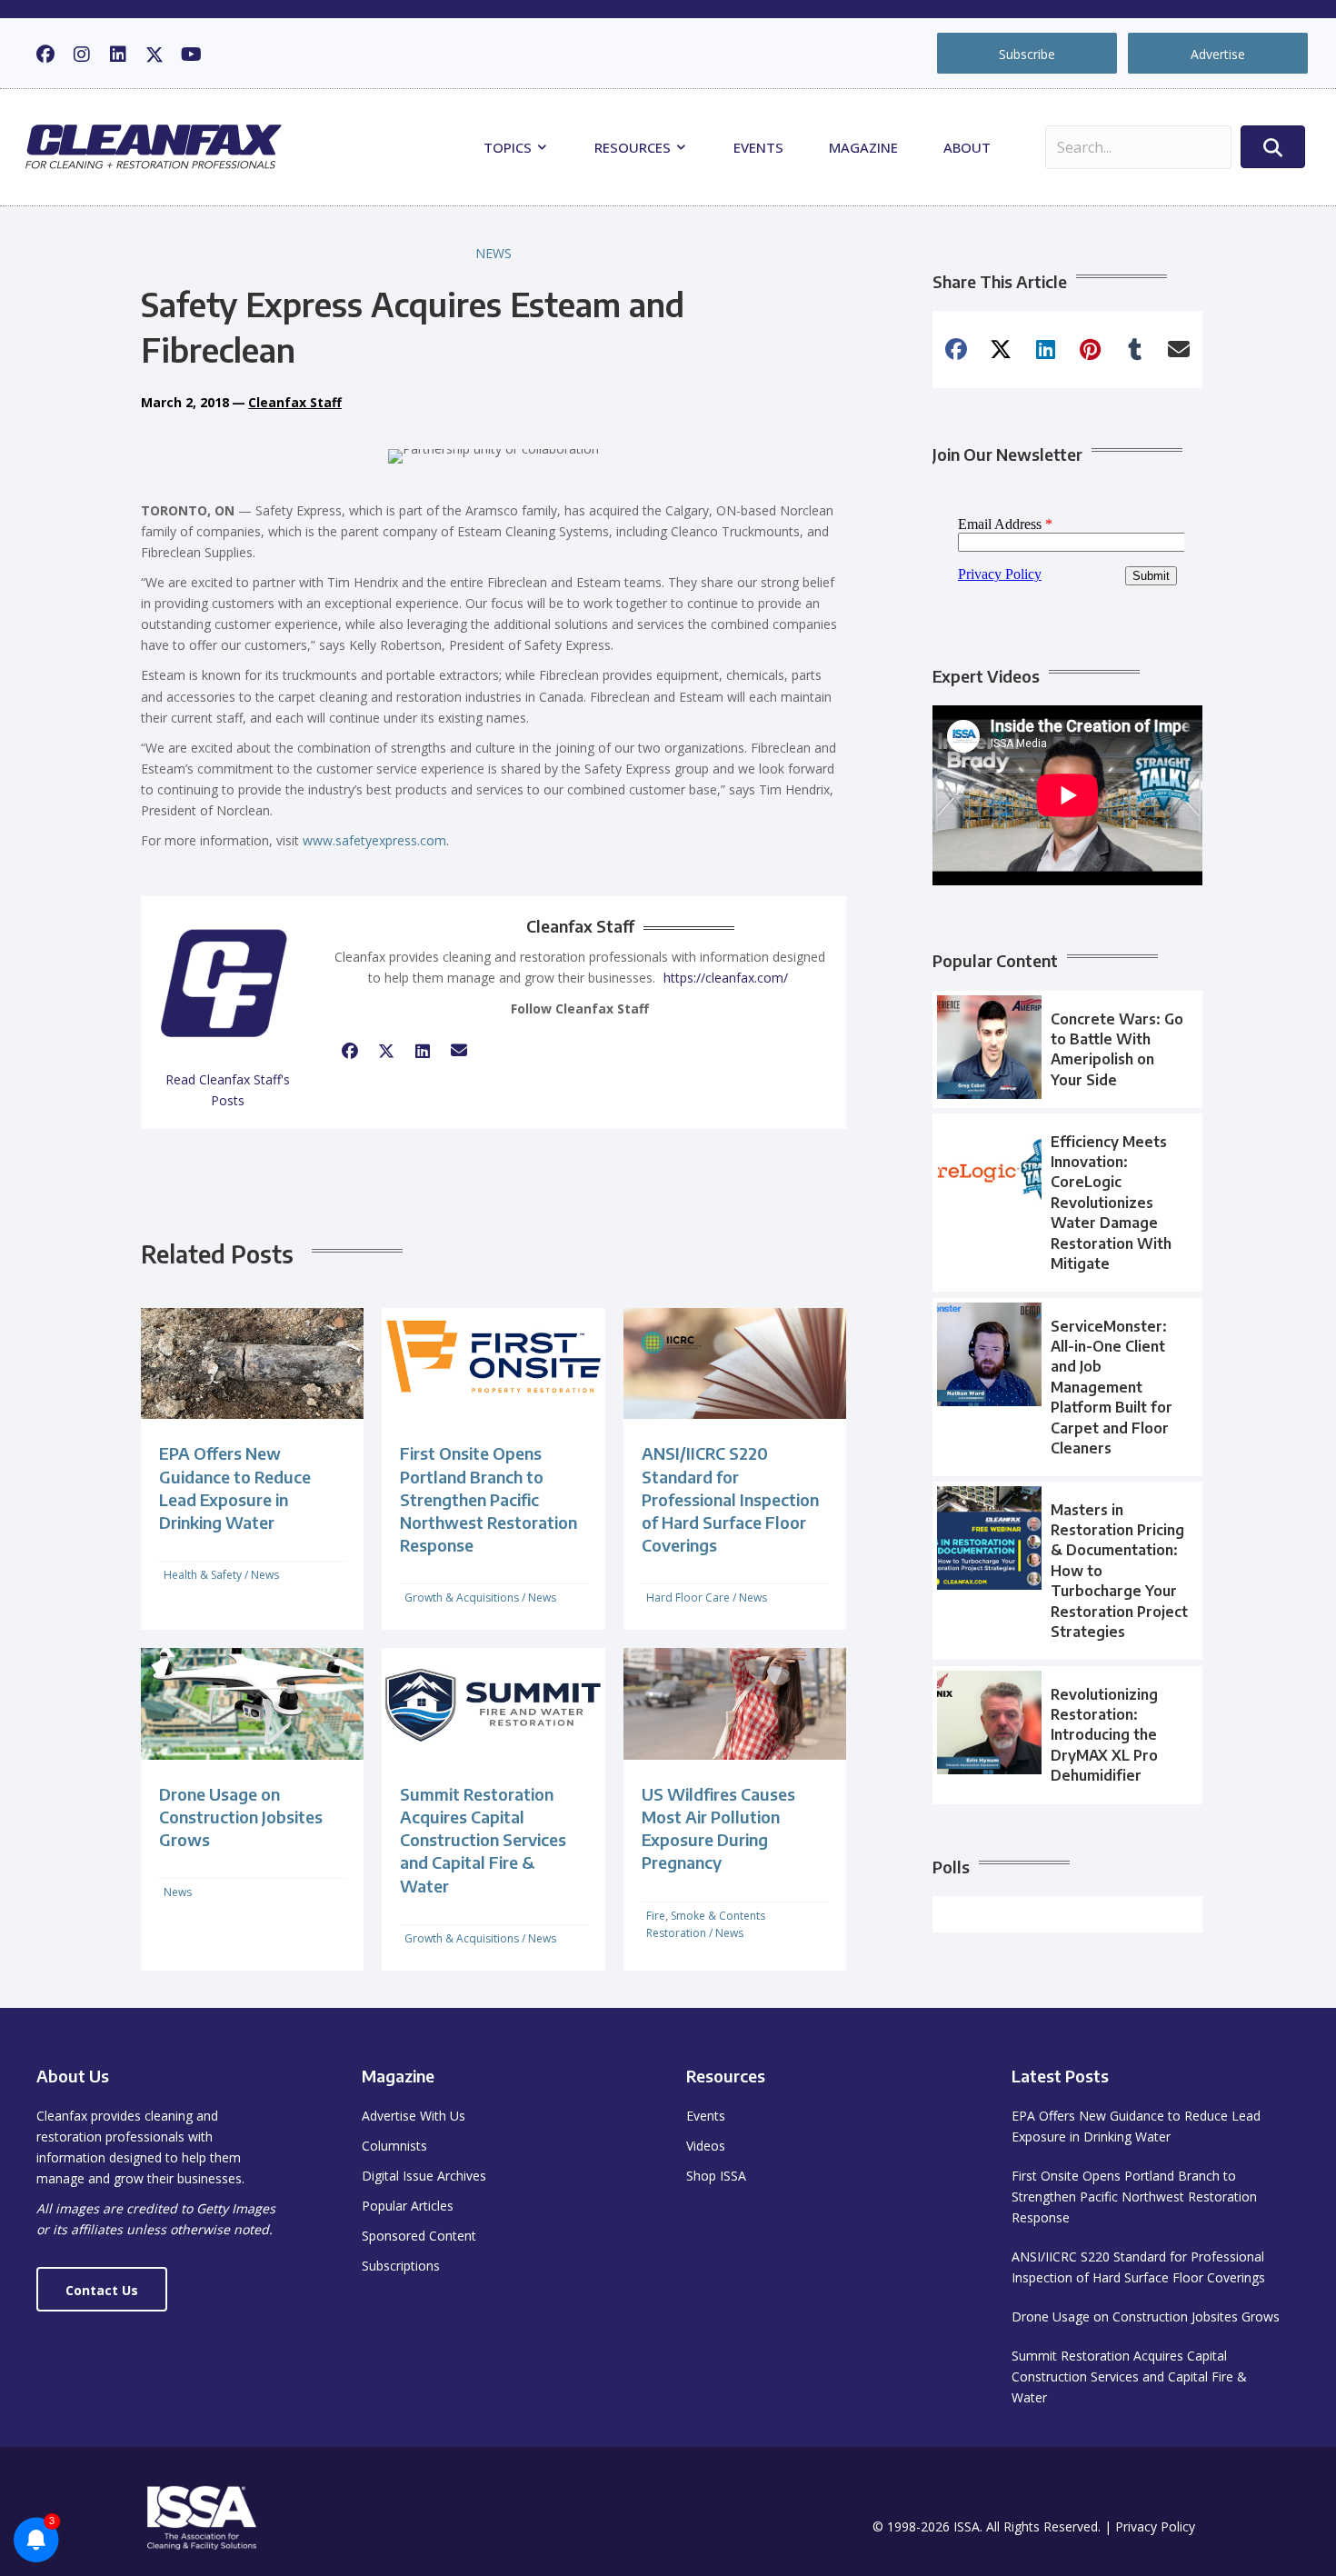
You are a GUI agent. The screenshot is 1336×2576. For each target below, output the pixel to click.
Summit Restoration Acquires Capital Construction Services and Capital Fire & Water (483, 1840)
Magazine (863, 147)
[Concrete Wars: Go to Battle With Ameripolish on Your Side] (1067, 1050)
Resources (634, 147)
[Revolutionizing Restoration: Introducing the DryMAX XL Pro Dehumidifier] (1067, 1735)
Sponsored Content (419, 2236)
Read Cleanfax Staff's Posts (228, 1090)
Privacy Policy (1155, 2526)
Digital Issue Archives (424, 2176)
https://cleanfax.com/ (726, 978)
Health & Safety (203, 1575)
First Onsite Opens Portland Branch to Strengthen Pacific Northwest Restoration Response (489, 1499)
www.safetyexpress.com (374, 840)
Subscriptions (401, 2266)
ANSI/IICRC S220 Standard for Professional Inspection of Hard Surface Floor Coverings (730, 1499)
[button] (45, 55)
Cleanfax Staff (295, 402)
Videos (706, 2146)
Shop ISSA (716, 2176)
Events (758, 147)
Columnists (394, 2146)
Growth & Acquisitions (462, 1598)
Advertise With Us (414, 2116)
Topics (509, 147)
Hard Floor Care (688, 1598)
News (494, 253)
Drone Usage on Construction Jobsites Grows (241, 1817)
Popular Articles (408, 2206)
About (967, 147)
